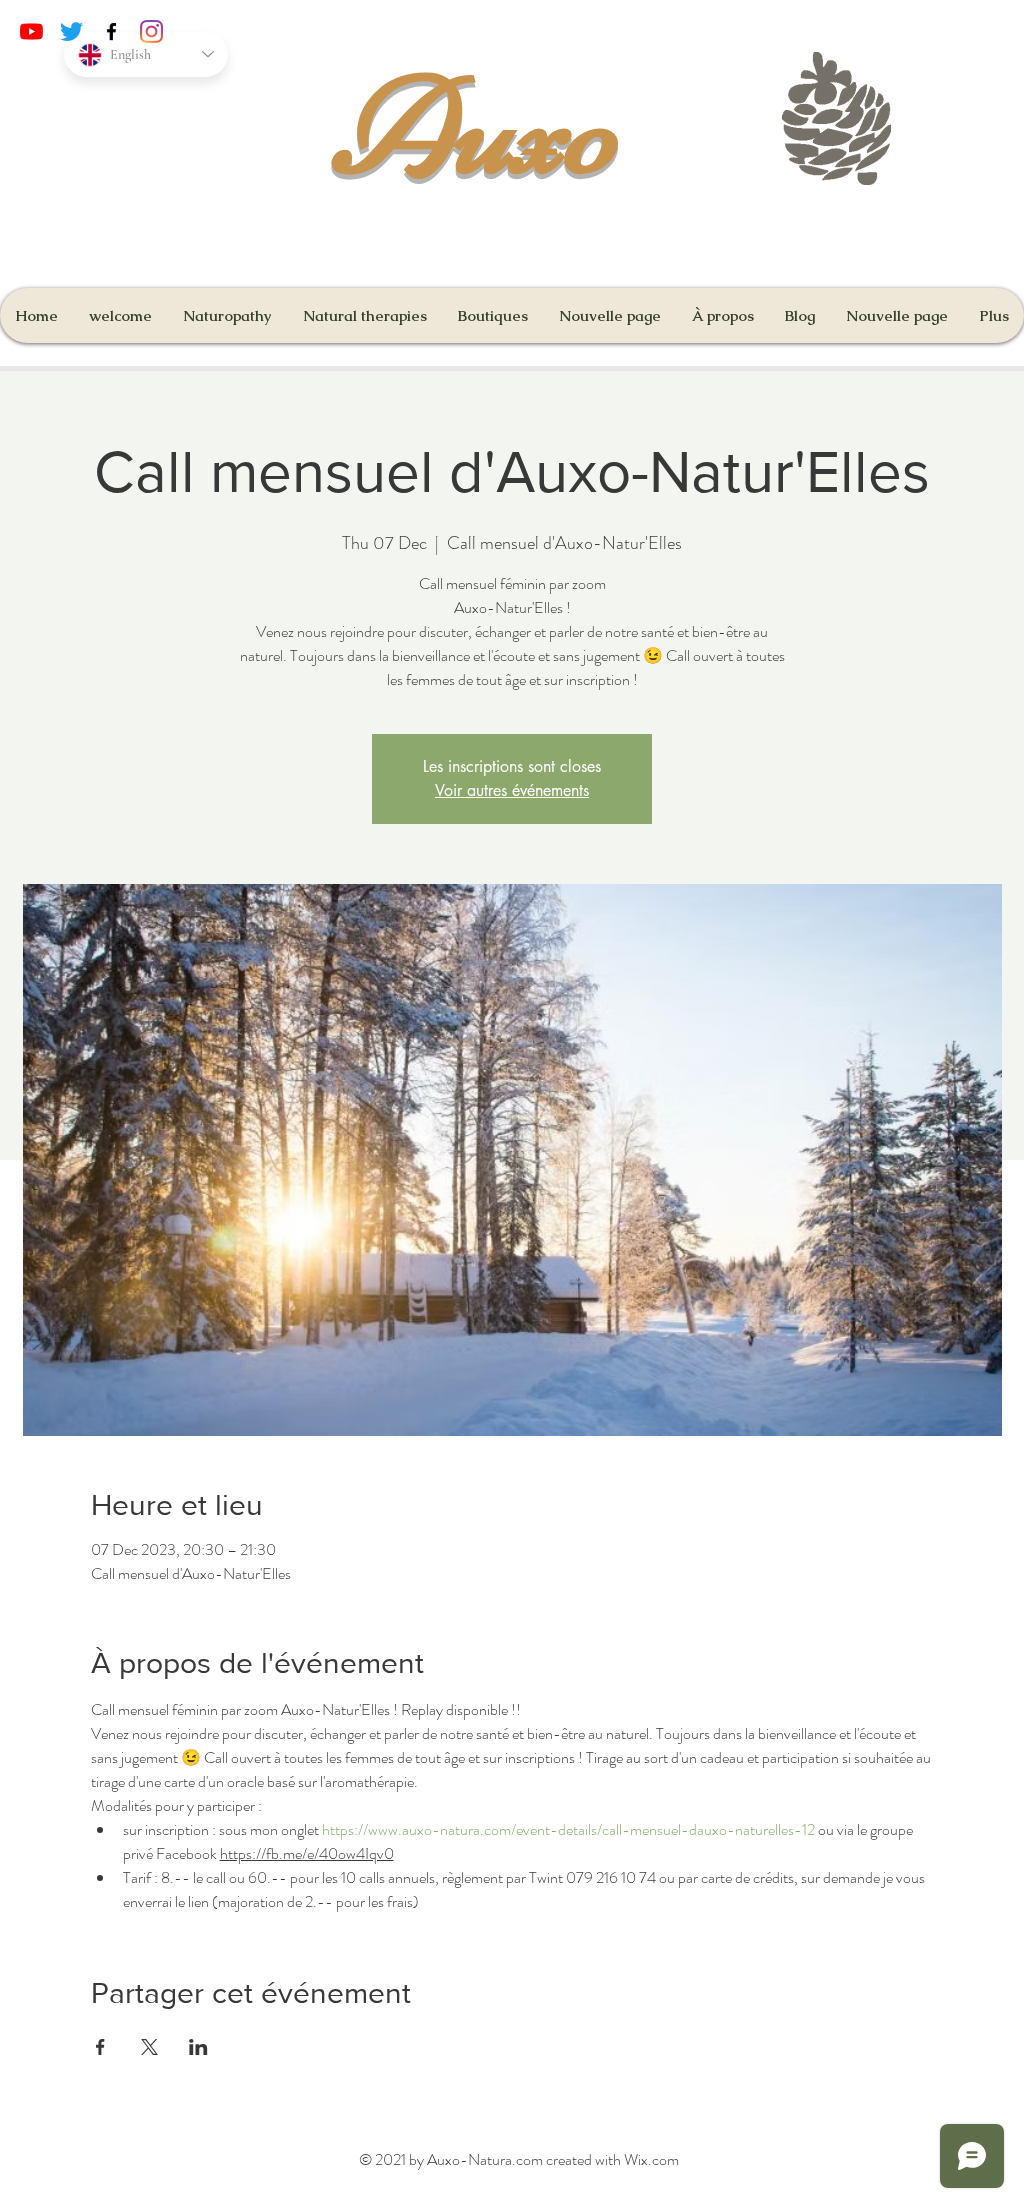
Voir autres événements (512, 790)
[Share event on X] (149, 2047)
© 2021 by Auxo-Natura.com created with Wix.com (519, 2159)
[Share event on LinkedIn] (198, 2047)
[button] (492, 315)
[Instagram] (151, 31)
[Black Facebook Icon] (111, 31)
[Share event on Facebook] (100, 2047)
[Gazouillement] (71, 31)
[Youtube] (31, 31)
